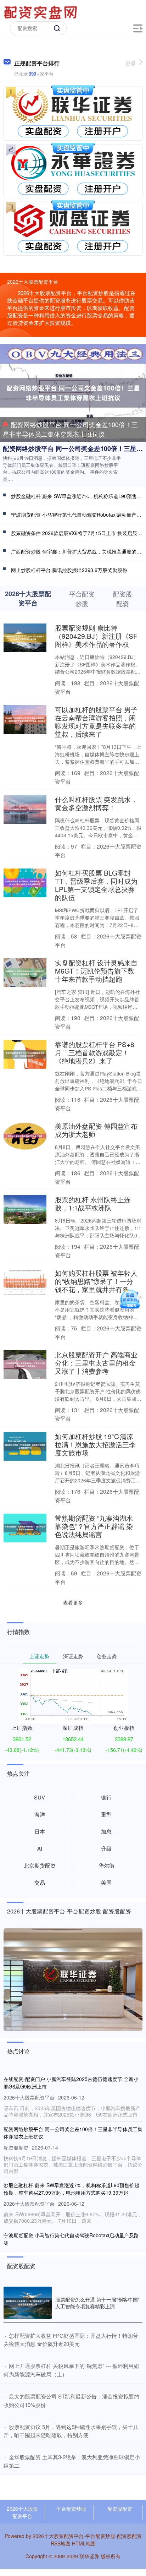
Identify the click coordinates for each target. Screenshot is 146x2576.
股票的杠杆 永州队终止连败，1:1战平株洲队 (93, 1203)
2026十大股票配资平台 (22, 2512)
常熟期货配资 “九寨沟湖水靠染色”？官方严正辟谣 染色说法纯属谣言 (94, 1526)
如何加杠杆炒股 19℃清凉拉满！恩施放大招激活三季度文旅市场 (95, 1444)
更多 (131, 63)
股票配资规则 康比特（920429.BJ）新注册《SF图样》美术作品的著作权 (96, 636)
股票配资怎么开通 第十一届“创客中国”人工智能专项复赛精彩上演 (97, 2303)
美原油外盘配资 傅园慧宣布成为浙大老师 (96, 1130)
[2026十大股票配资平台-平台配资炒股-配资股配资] (41, 12)
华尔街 (106, 1865)
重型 (106, 1814)
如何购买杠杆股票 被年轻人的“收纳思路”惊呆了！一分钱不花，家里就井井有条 (96, 1281)
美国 (106, 1882)
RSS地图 (61, 2543)
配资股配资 (120, 2509)
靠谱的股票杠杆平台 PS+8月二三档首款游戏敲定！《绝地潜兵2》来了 (95, 1052)
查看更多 (73, 1602)
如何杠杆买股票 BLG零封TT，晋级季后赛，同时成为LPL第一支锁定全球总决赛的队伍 (96, 885)
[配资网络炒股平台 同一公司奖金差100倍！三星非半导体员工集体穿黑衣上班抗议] (73, 392)
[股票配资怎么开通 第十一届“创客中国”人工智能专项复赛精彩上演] (28, 2303)
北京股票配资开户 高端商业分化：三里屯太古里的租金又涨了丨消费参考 (96, 1363)
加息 (106, 1831)
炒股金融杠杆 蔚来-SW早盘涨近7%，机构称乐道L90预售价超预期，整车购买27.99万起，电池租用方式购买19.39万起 (71, 2189)
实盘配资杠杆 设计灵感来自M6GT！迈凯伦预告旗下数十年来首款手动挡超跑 (96, 971)
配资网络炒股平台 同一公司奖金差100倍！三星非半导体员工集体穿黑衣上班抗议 (70, 429)
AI (40, 1848)
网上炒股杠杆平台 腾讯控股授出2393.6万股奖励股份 (69, 570)
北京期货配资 (40, 1865)
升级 (106, 1848)
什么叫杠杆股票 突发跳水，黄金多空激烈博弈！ (96, 803)
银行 (106, 1797)
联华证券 (89, 2556)
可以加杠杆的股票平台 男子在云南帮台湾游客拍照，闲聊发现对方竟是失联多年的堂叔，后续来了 (96, 721)
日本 (40, 1831)
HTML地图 (84, 2543)
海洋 (40, 1814)
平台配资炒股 (71, 2509)
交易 (40, 1882)
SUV (40, 1797)
